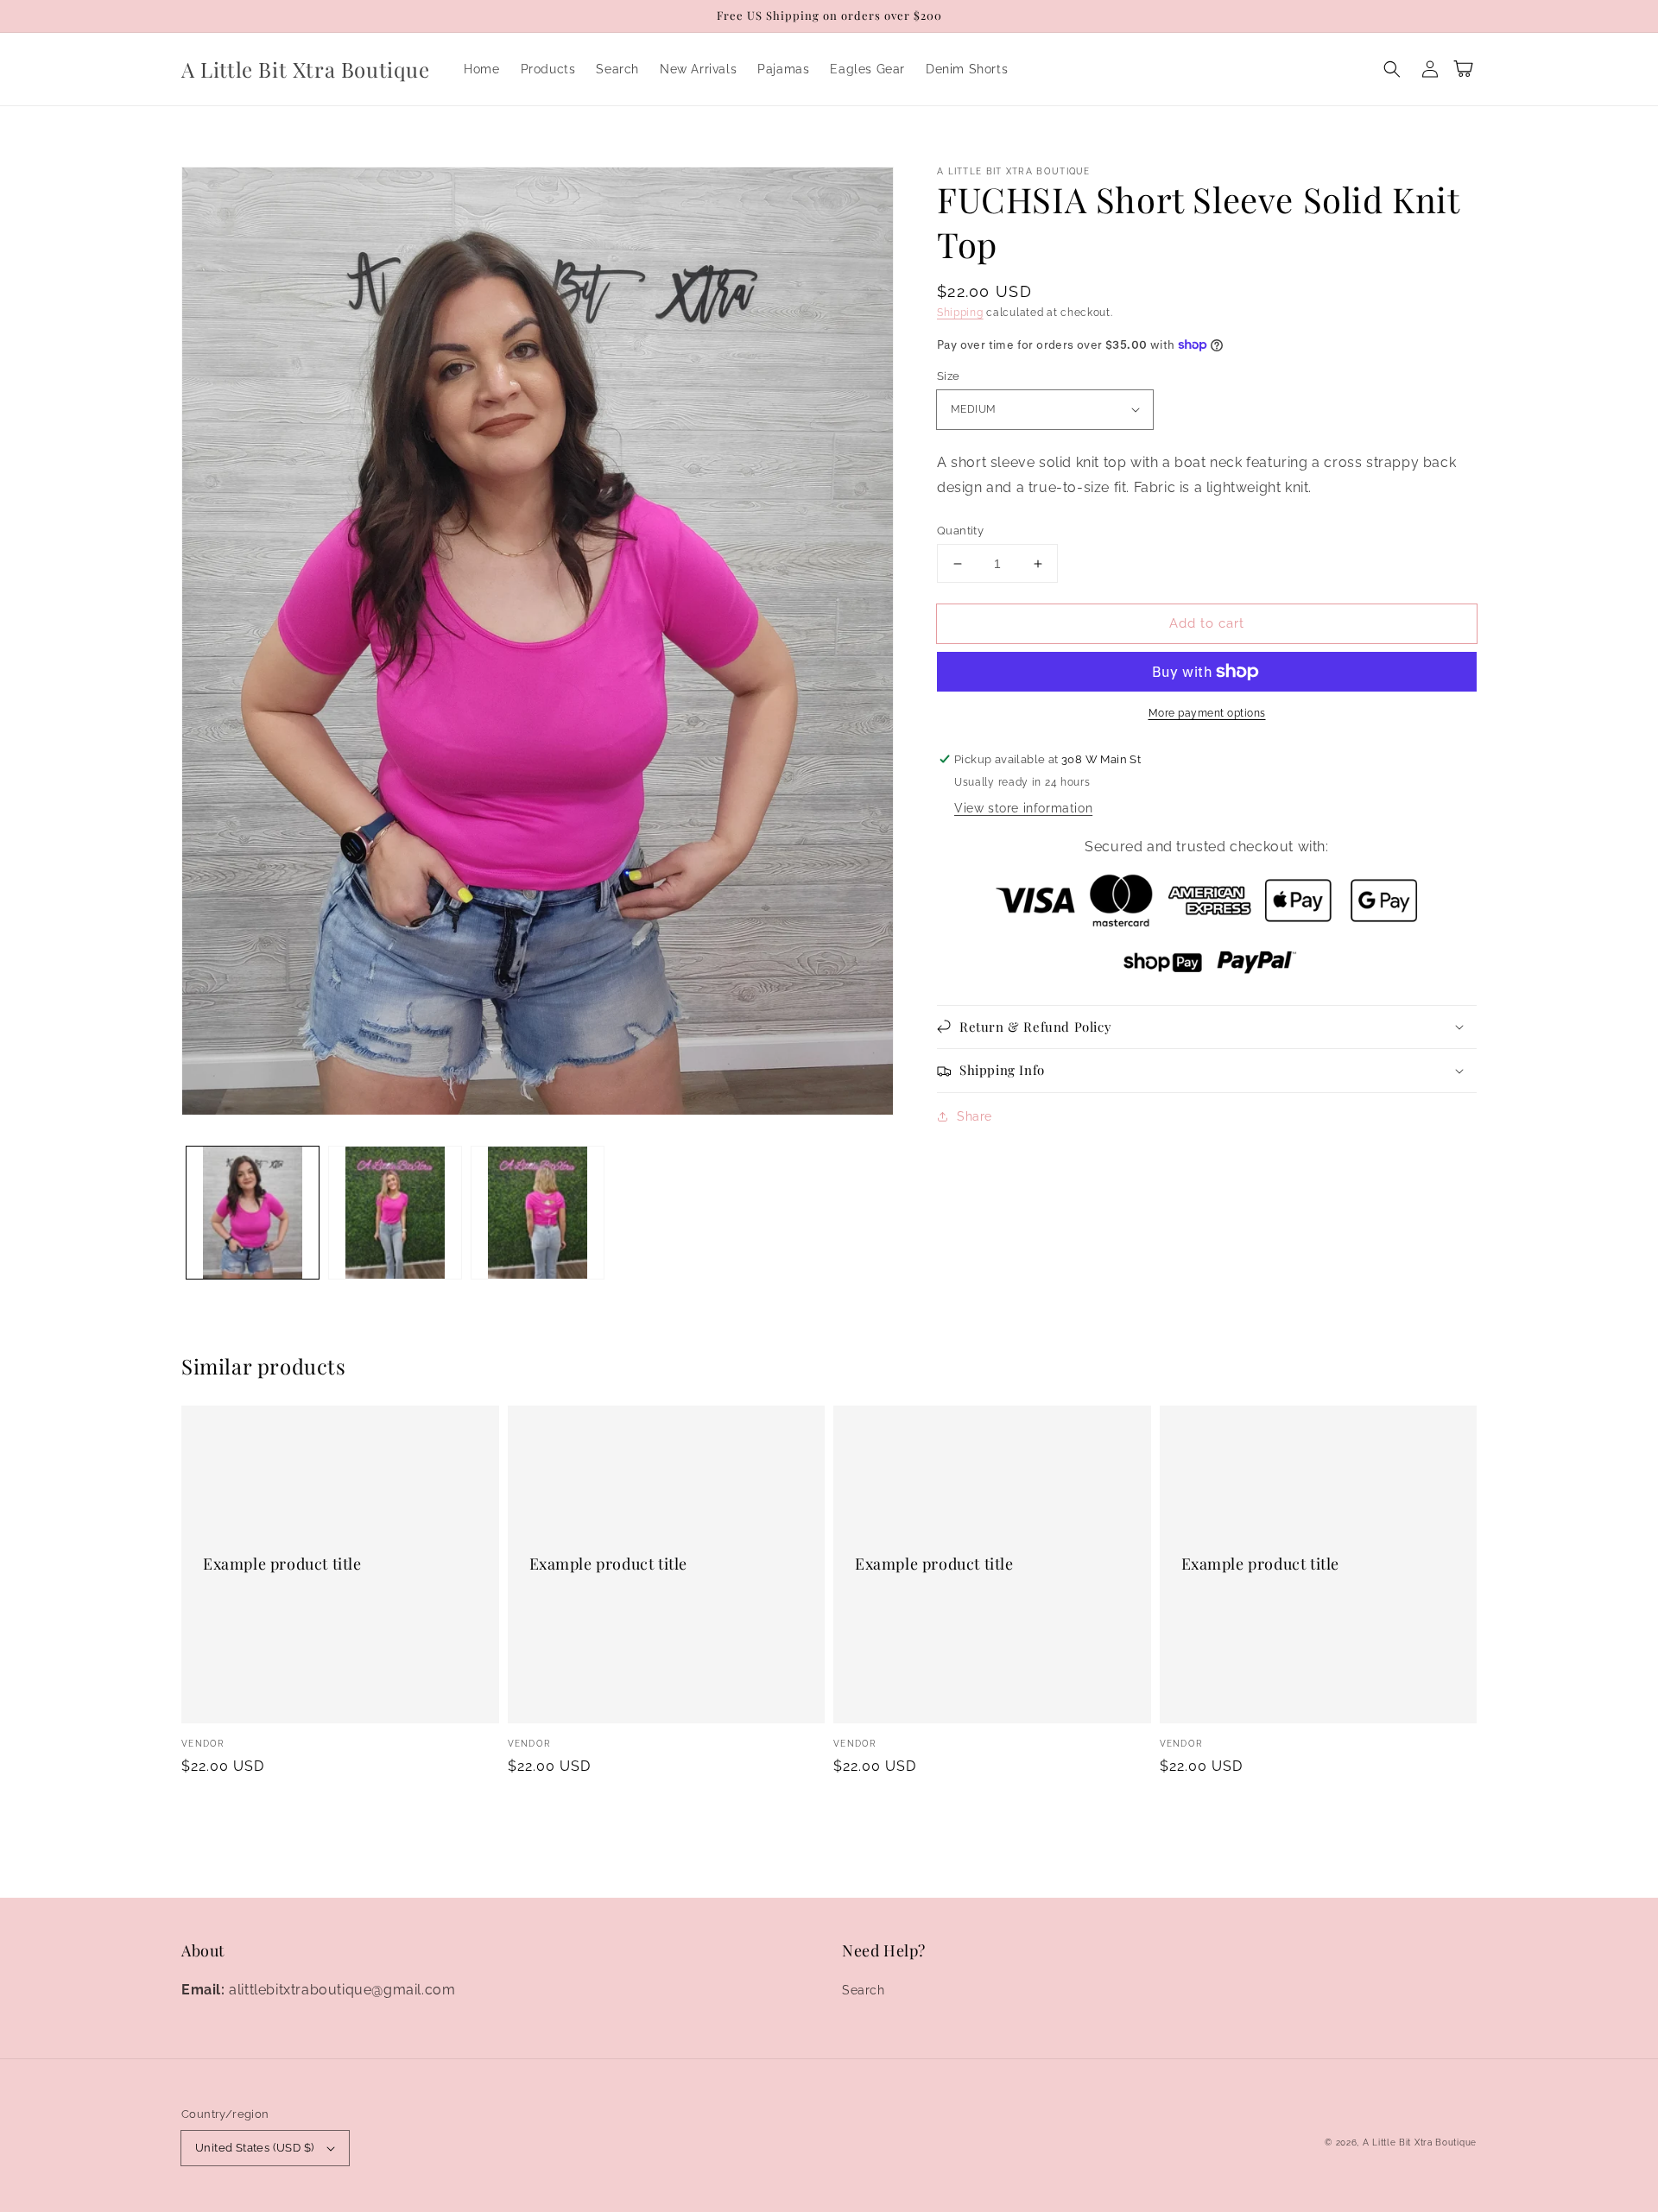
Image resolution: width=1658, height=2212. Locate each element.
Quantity (960, 531)
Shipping (960, 313)
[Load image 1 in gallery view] (253, 1213)
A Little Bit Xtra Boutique (1420, 2142)
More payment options (1207, 713)
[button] (1392, 69)
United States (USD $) (254, 2148)
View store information (1023, 808)
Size (949, 376)
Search (864, 1990)
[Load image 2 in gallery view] (395, 1213)
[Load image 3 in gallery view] (538, 1213)
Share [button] (975, 1116)
